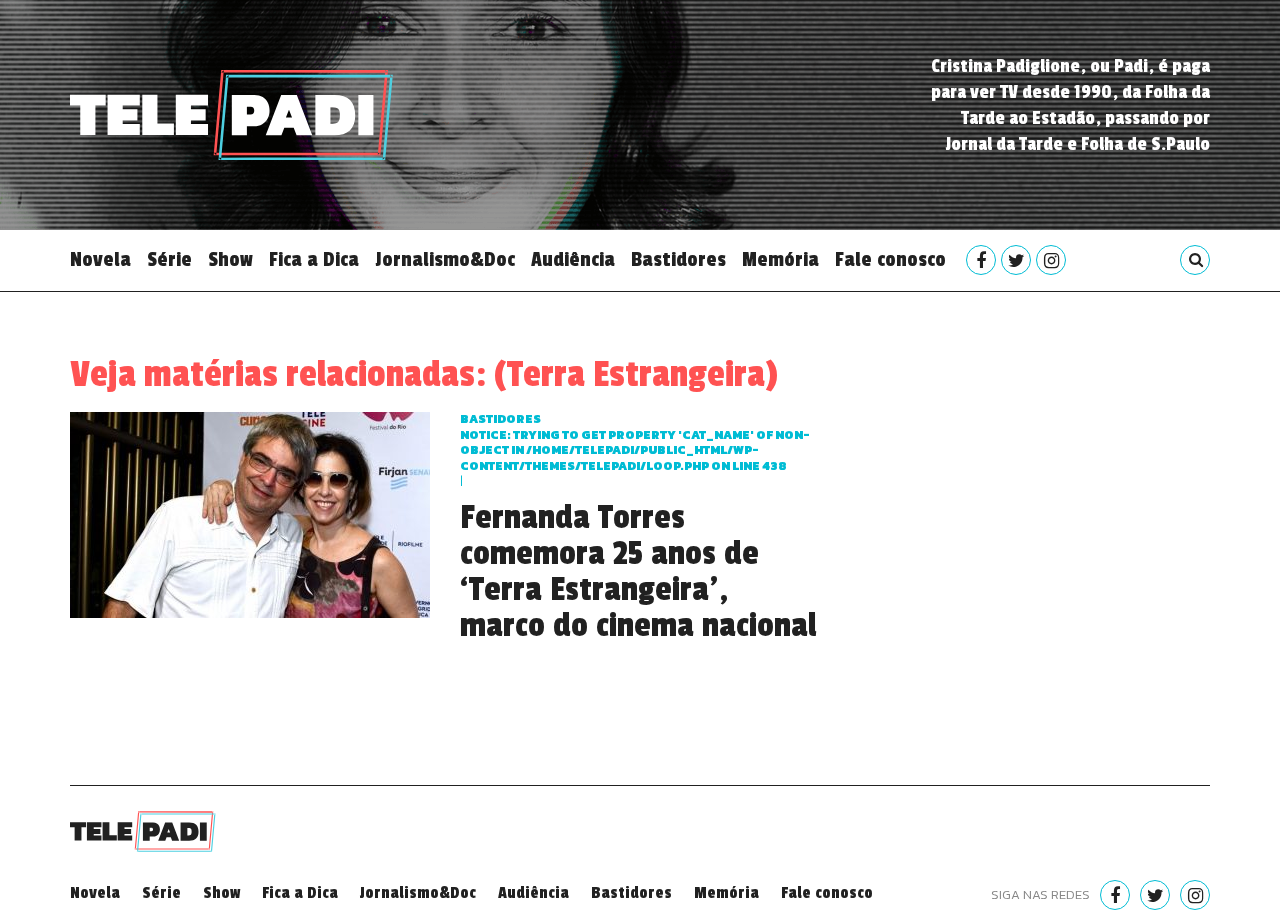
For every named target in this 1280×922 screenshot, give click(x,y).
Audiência (573, 260)
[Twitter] (1016, 260)
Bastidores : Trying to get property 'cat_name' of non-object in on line (635, 442)
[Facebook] (981, 260)
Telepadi (231, 115)
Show (230, 260)
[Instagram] (1051, 260)
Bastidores (678, 260)
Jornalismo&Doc (445, 260)
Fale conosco (890, 260)
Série (169, 260)
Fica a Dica (314, 260)
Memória (780, 260)
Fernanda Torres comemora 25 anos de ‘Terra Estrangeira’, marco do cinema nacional (638, 572)
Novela (100, 260)
